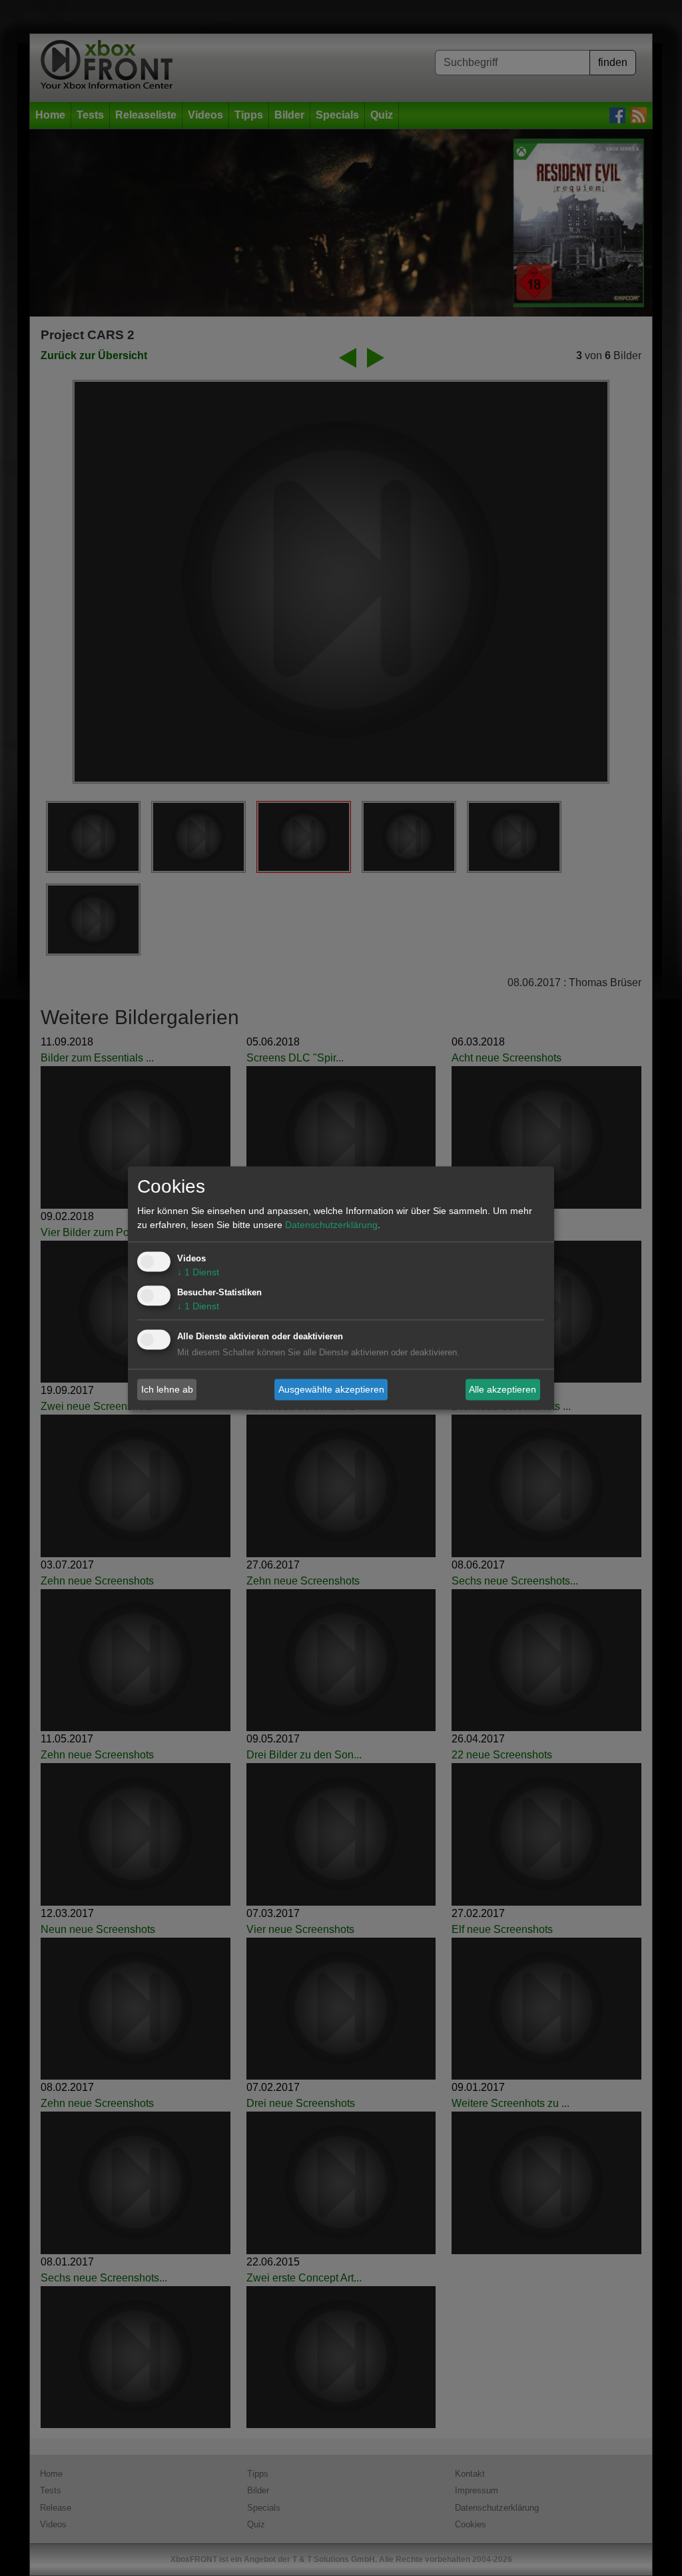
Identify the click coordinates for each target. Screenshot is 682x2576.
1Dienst (198, 1273)
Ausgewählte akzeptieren (331, 1389)
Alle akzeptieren (503, 1389)
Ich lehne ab (167, 1389)
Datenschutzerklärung (331, 1225)
